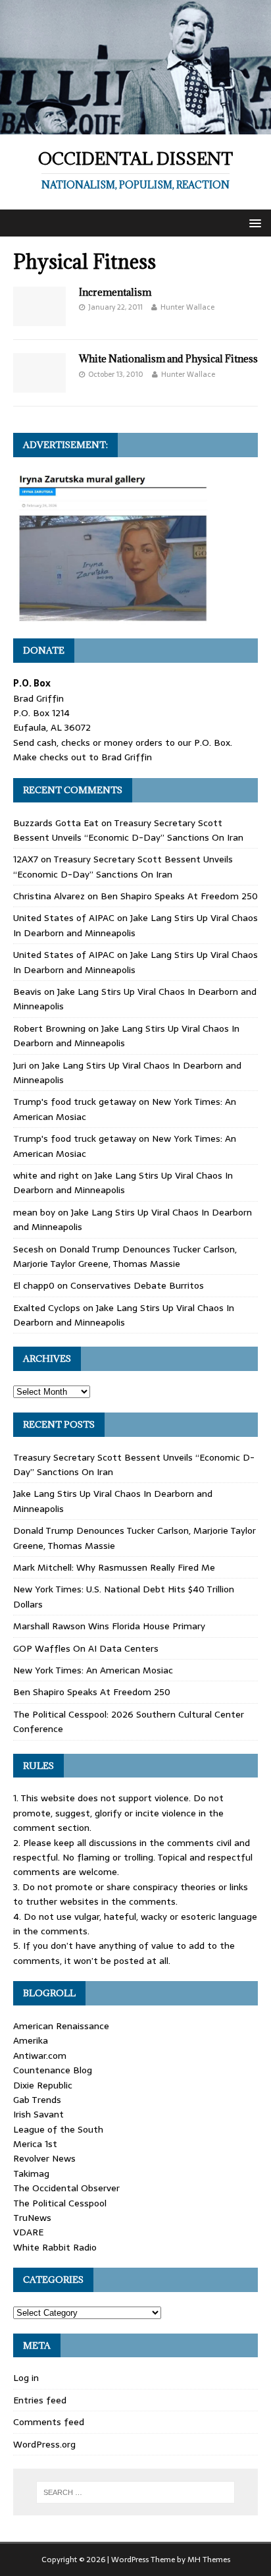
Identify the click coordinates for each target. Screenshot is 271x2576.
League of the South (58, 2129)
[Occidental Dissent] (135, 127)
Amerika (31, 2040)
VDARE (28, 2232)
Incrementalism (115, 292)
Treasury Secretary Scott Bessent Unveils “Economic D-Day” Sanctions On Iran (128, 830)
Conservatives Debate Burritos (137, 1285)
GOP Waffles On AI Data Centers (86, 1648)
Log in (26, 2378)
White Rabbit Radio (55, 2247)
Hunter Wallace (187, 307)
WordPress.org (44, 2444)
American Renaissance (61, 2026)
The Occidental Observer (66, 2188)
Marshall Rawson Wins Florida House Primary (109, 1626)
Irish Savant (38, 2114)
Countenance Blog (53, 2070)
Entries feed (40, 2400)
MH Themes (209, 2560)
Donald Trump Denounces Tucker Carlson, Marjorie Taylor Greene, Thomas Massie (125, 1256)
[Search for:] (136, 2492)
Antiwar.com (40, 2056)
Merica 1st (35, 2144)
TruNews (32, 2218)
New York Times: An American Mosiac (93, 1670)
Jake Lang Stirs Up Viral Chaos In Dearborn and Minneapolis (123, 1183)
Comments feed (49, 2422)
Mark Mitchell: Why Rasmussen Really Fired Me (114, 1567)
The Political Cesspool (60, 2203)
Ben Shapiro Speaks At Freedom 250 (179, 896)
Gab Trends (37, 2100)
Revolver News (44, 2158)
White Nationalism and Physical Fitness (168, 359)
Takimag (31, 2173)
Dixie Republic (43, 2085)
